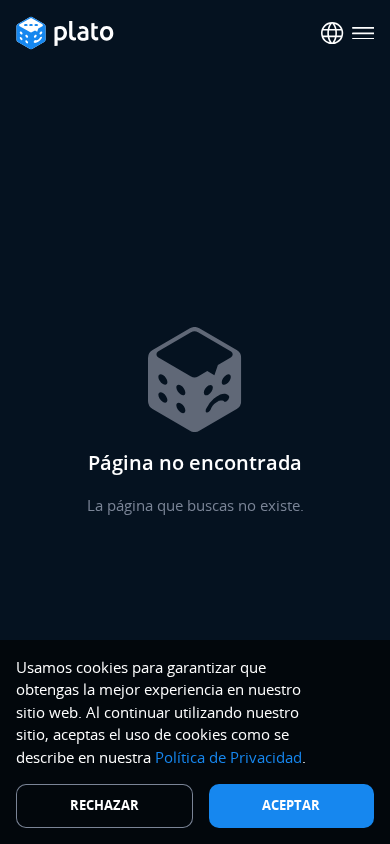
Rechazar (104, 805)
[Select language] (332, 33)
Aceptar (291, 805)
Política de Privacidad (228, 757)
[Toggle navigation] (363, 33)
